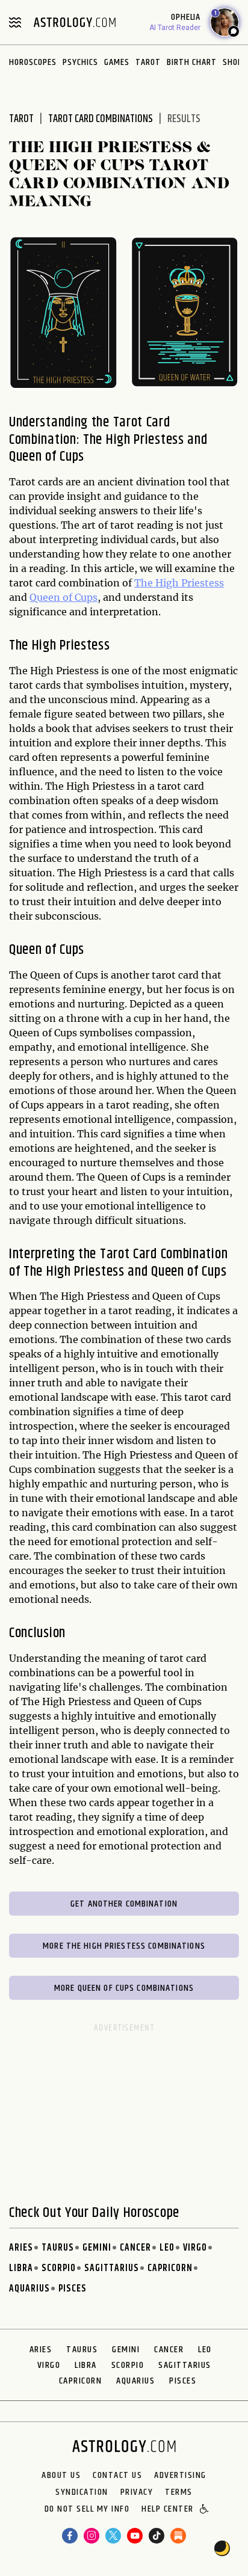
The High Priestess (179, 583)
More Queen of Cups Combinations (124, 1988)
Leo (167, 2248)
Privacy (137, 2492)
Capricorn (170, 2268)
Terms (179, 2492)
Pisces (73, 2289)
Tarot (148, 62)
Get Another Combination (124, 1904)
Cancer (135, 2248)
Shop (233, 62)
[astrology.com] (75, 22)
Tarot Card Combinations (101, 119)
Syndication (82, 2492)
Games (117, 62)
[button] (205, 2510)
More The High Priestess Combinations (124, 1946)
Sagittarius (112, 2268)
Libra (21, 2268)
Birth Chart (192, 62)
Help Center (168, 2510)
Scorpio (59, 2268)
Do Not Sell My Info (87, 2510)
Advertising (180, 2476)
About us (61, 2476)
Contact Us (117, 2476)
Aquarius (29, 2289)
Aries (21, 2248)
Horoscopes (33, 62)
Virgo (195, 2248)
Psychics (80, 62)
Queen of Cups (64, 597)
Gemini (97, 2248)
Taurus (58, 2248)
